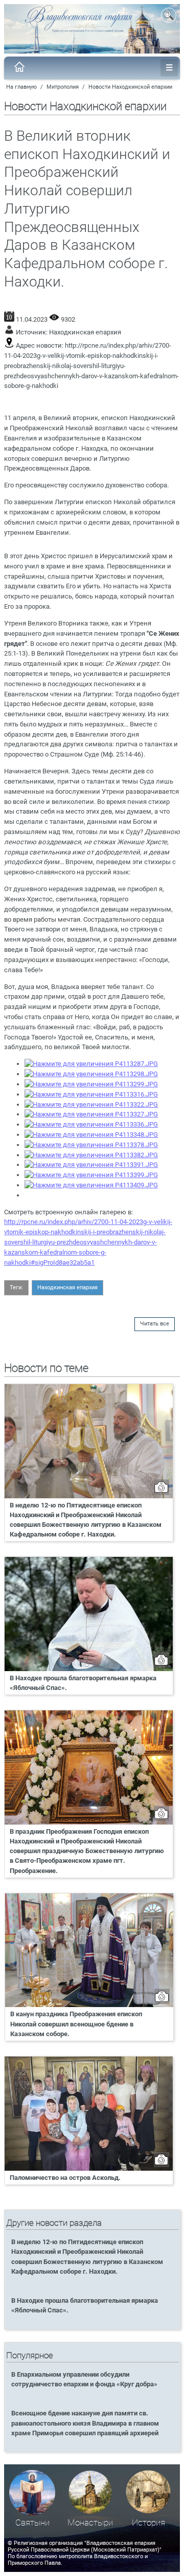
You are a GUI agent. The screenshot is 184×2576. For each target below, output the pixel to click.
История (148, 2523)
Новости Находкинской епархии (130, 87)
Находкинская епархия (85, 332)
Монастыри (90, 2523)
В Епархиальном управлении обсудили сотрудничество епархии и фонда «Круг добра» (84, 2379)
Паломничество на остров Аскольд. (65, 2178)
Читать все (155, 1324)
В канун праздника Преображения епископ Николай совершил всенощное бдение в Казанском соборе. (76, 2024)
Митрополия (63, 87)
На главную (21, 87)
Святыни (32, 2523)
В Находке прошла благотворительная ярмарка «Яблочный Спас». (83, 1683)
